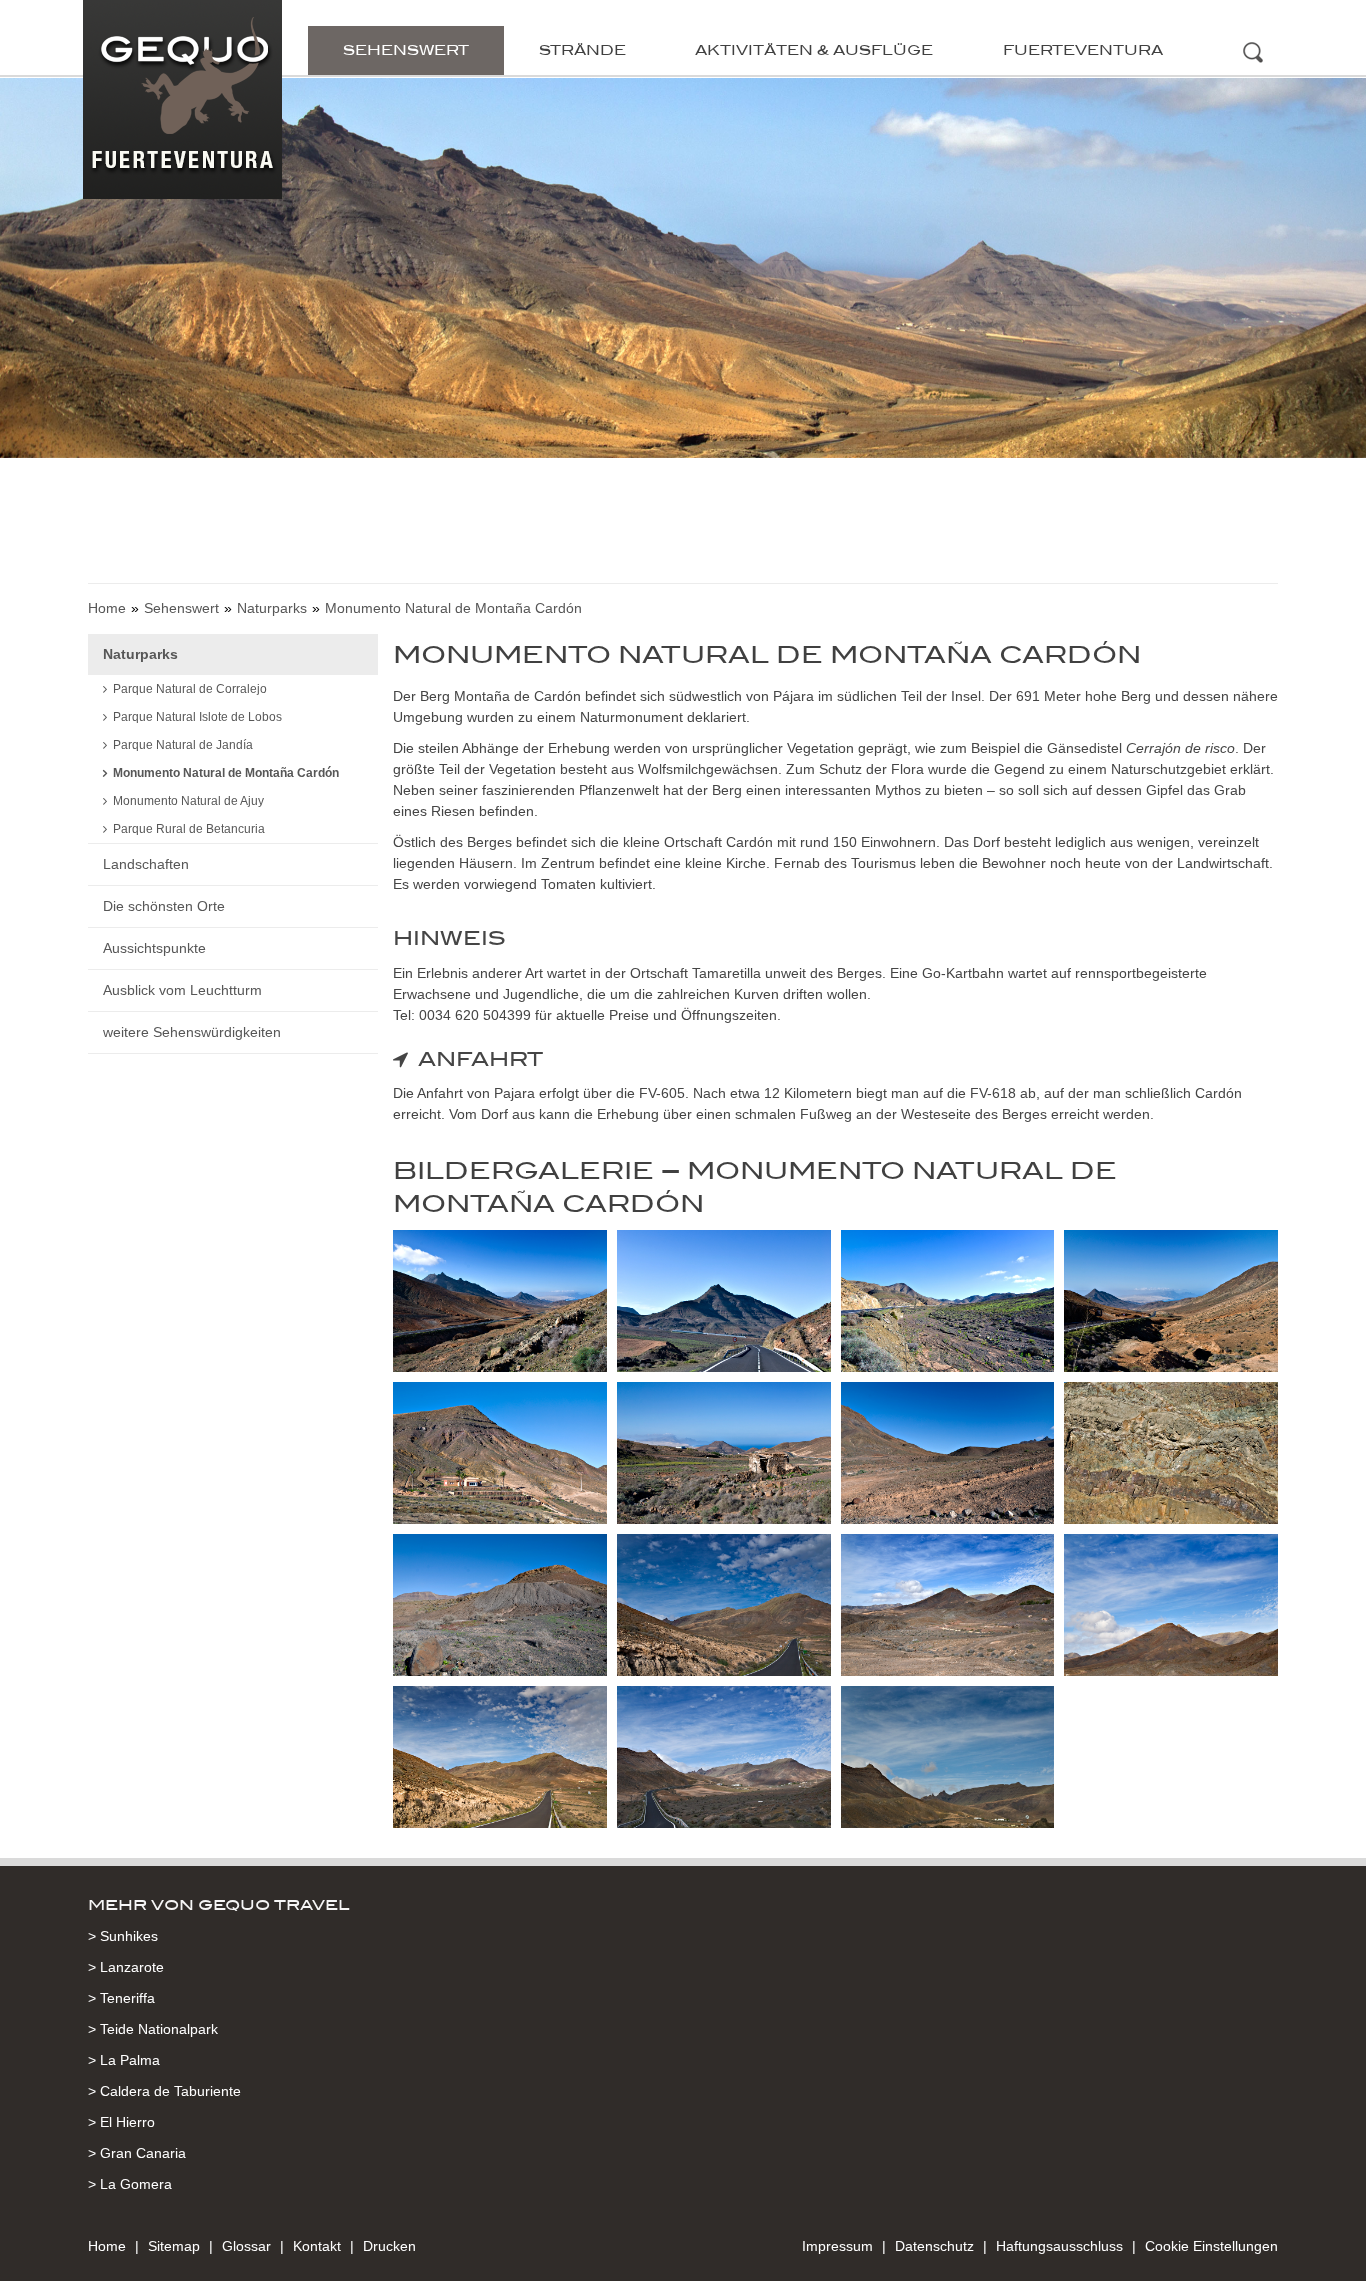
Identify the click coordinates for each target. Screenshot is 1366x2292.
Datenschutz (934, 2246)
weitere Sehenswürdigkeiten (192, 1032)
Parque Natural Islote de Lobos (197, 717)
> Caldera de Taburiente (164, 2091)
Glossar (246, 2246)
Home (107, 608)
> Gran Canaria (137, 2153)
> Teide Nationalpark (153, 2029)
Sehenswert (406, 50)
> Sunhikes (123, 1936)
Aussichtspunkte (154, 948)
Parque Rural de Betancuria (189, 829)
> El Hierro (121, 2122)
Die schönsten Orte (164, 906)
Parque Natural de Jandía (183, 745)
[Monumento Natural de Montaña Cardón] (500, 1305)
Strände (582, 50)
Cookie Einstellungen (1211, 2246)
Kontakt (317, 2246)
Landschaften (146, 864)
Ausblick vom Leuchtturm (182, 990)
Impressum (837, 2246)
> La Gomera (130, 2184)
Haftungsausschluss (1059, 2246)
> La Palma (124, 2060)
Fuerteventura (1083, 50)
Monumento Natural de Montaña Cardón (226, 773)
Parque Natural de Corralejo (190, 689)
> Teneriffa (121, 1998)
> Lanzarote (126, 1967)
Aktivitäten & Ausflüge (814, 50)
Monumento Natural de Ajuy (188, 801)
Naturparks (272, 608)
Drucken (389, 2246)
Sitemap (174, 2246)
